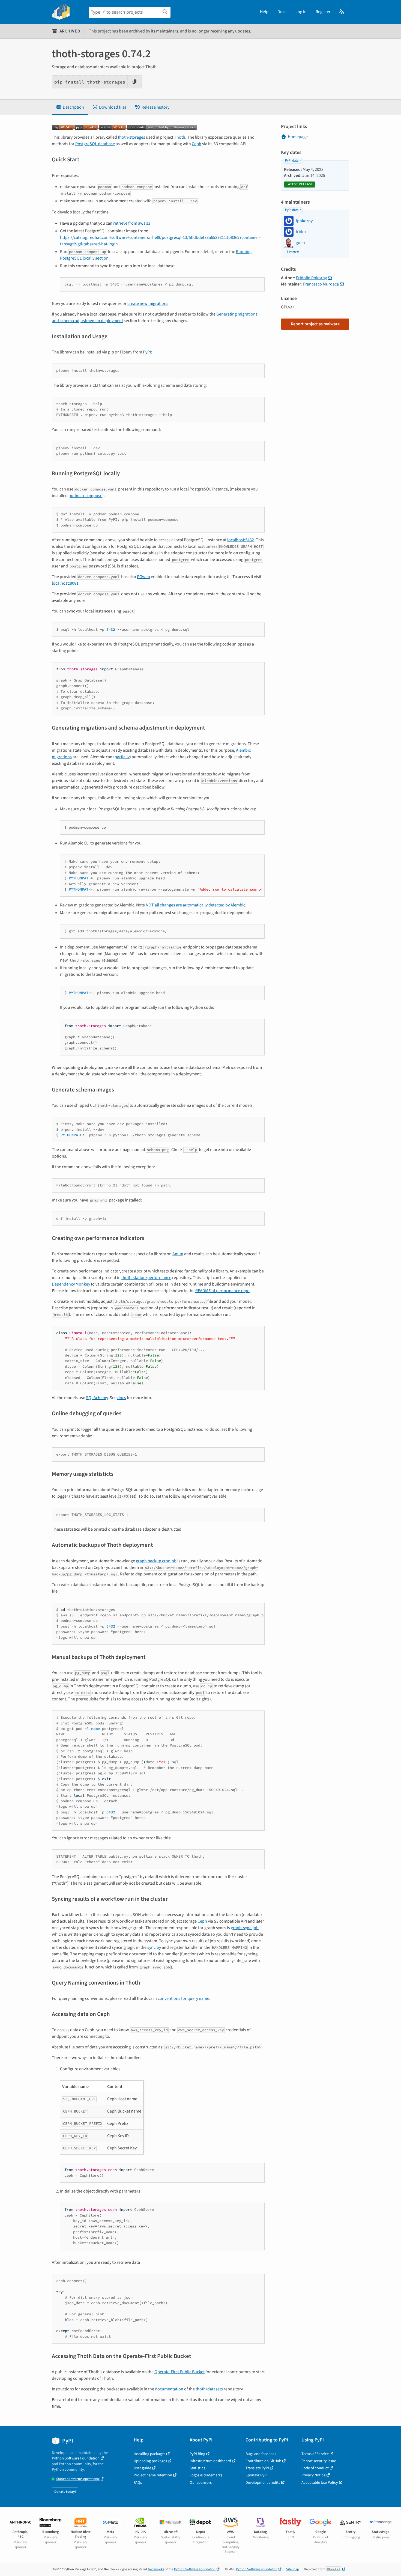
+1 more (291, 252)
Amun (178, 1254)
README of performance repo (222, 1291)
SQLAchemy (97, 1398)
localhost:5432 (241, 540)
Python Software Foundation (76, 2458)
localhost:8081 (65, 583)
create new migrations (148, 304)
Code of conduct (315, 2468)
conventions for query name (183, 1998)
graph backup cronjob (156, 1561)
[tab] (70, 107)
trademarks (156, 2569)
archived (137, 31)
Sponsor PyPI (257, 2475)
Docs (282, 12)
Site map (293, 2569)
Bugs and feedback (261, 2454)
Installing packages (149, 2454)
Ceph (197, 144)
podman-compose (85, 496)
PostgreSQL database (95, 144)
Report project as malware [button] (315, 324)
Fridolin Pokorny (311, 278)
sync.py (154, 1947)
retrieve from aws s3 (132, 223)
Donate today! (65, 2492)
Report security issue (319, 2461)
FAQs (138, 2483)
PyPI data (292, 160)
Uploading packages (150, 2461)
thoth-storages (131, 137)
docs (122, 1398)
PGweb (143, 577)
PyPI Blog (197, 2454)
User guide (142, 2468)
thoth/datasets (209, 2389)
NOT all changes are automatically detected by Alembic (195, 905)
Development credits (263, 2483)
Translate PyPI (257, 2468)
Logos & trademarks (206, 2475)
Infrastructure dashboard (210, 2461)
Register (323, 12)
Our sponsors (201, 2483)
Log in (301, 12)
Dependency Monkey (71, 1284)
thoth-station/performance (146, 1278)
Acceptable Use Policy (320, 2483)
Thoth (180, 137)
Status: (78, 2479)
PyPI (147, 352)
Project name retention (153, 2475)
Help (264, 12)
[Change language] (342, 12)
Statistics (197, 2468)
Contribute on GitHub (263, 2461)
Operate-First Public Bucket (179, 2372)
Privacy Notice (313, 2475)
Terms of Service (315, 2454)
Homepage (298, 137)
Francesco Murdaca (321, 284)
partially (122, 757)
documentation (169, 2389)
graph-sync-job (245, 1928)
